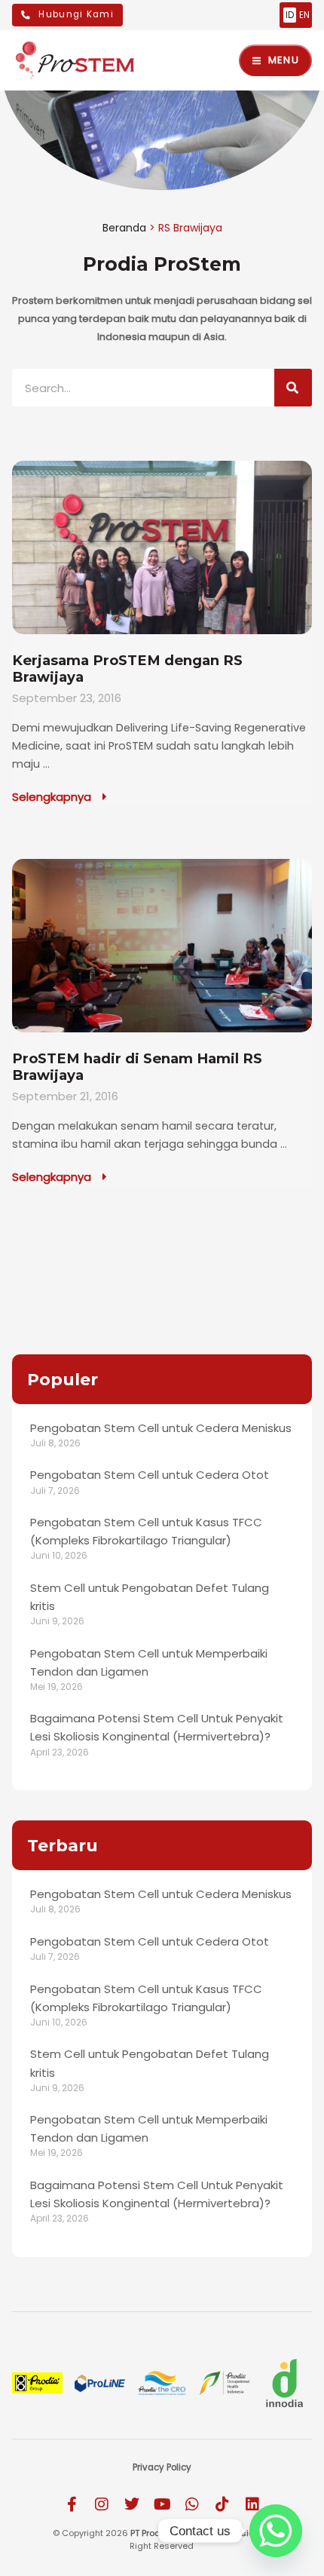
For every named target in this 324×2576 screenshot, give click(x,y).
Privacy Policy (162, 2467)
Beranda (124, 228)
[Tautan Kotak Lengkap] (162, 633)
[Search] (293, 388)
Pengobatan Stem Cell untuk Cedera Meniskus (161, 1428)
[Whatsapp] (276, 2531)
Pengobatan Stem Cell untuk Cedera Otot (150, 1475)
